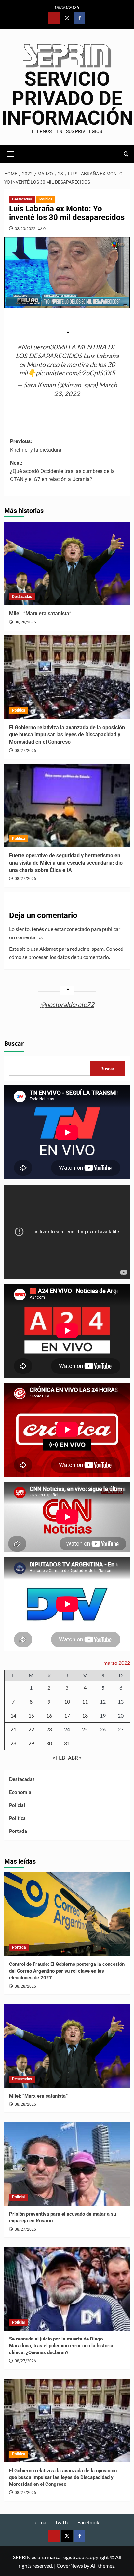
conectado (78, 929)
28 (13, 1743)
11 (85, 1702)
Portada (18, 1831)
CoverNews (70, 2565)
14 (13, 1716)
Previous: (36, 446)
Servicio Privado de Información (67, 98)
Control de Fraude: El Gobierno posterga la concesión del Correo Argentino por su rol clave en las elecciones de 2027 (67, 1971)
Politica (46, 199)
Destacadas (22, 199)
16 (49, 1716)
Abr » (75, 1757)
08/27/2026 (25, 751)
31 (67, 1743)
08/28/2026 (25, 622)
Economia (20, 1792)
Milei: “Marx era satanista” (40, 614)
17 (67, 1716)
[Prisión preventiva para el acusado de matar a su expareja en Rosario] (67, 2164)
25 (85, 1729)
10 (67, 1702)
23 (49, 1729)
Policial (17, 1805)
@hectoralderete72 (67, 1004)
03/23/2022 (25, 229)
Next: (62, 471)
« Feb (59, 1757)
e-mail (42, 2522)
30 (49, 1743)
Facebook (88, 2522)
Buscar (14, 1044)
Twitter (63, 2522)
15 (31, 1716)
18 (85, 1716)
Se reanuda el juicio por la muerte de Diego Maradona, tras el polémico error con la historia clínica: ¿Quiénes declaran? (61, 2346)
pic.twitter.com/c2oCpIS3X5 (75, 373)
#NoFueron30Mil (42, 347)
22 (31, 1729)
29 (31, 1743)
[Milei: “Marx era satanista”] (67, 563)
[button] (11, 153)
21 (13, 1729)
